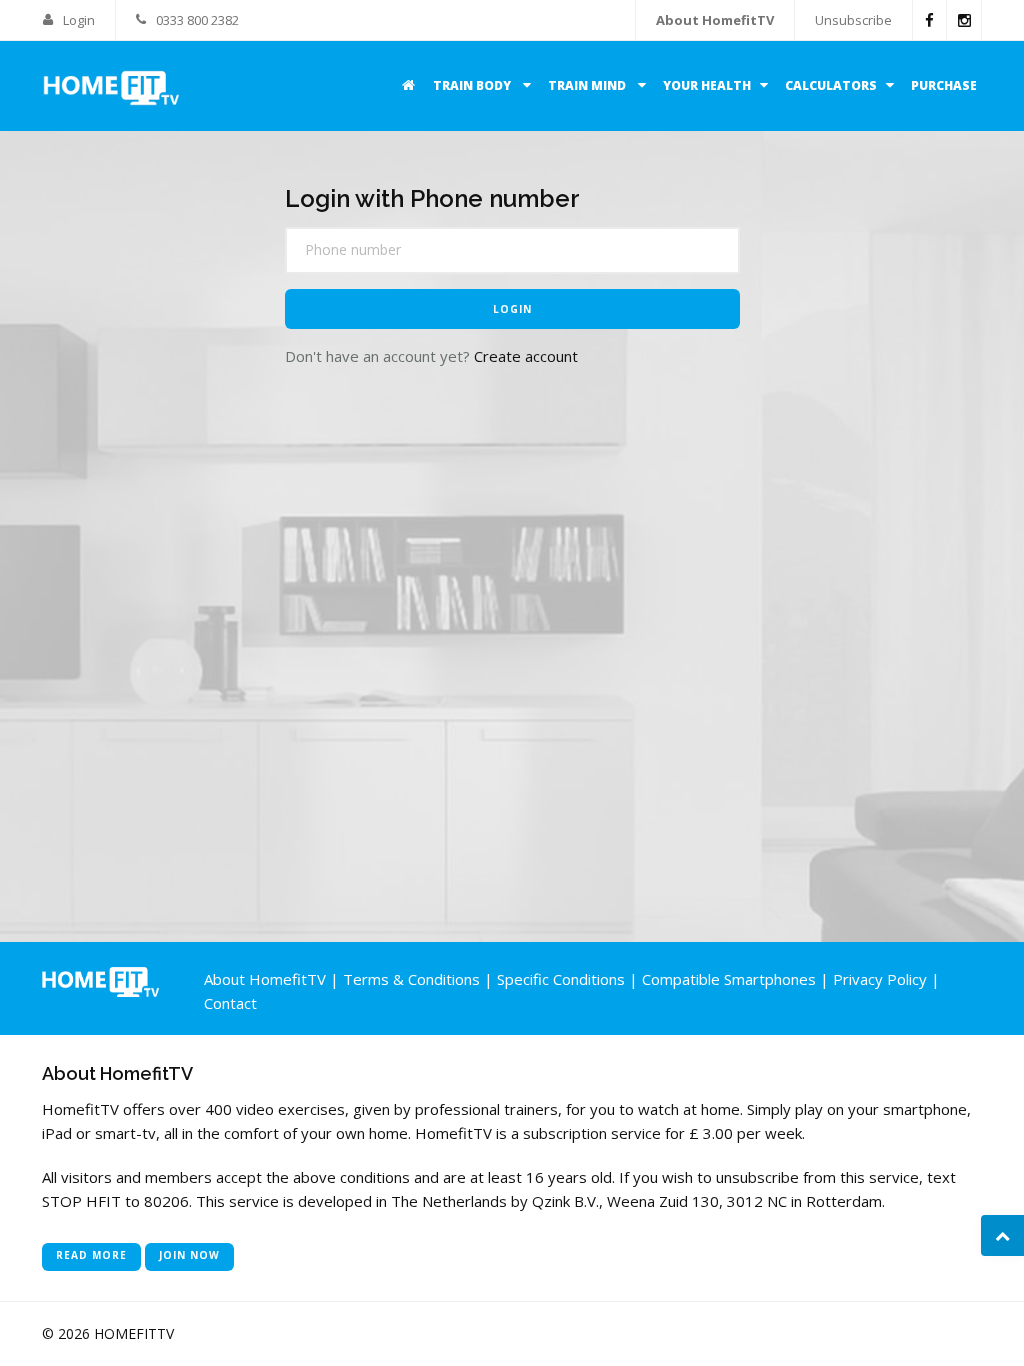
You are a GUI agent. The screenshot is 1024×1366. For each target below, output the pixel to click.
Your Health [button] (707, 85)
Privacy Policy (880, 979)
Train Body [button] (473, 85)
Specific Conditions (561, 979)
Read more (91, 1255)
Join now (189, 1255)
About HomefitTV (715, 20)
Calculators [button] (831, 85)
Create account (526, 356)
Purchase (944, 85)
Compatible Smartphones (729, 979)
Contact (230, 1003)
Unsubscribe (853, 20)
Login (77, 20)
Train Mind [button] (588, 85)
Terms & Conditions (411, 979)
